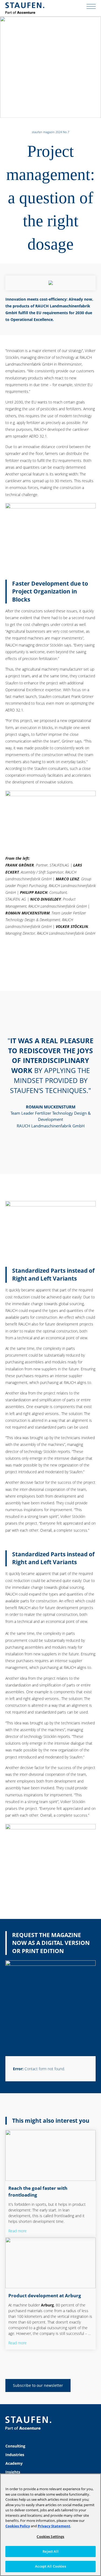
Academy (14, 2463)
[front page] (25, 8)
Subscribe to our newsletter (38, 2385)
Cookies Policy (18, 2526)
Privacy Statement (54, 2526)
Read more (18, 2231)
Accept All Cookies (50, 2566)
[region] (50, 2525)
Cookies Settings (50, 2536)
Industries (15, 2455)
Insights (13, 2472)
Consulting (15, 2446)
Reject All (50, 2551)
